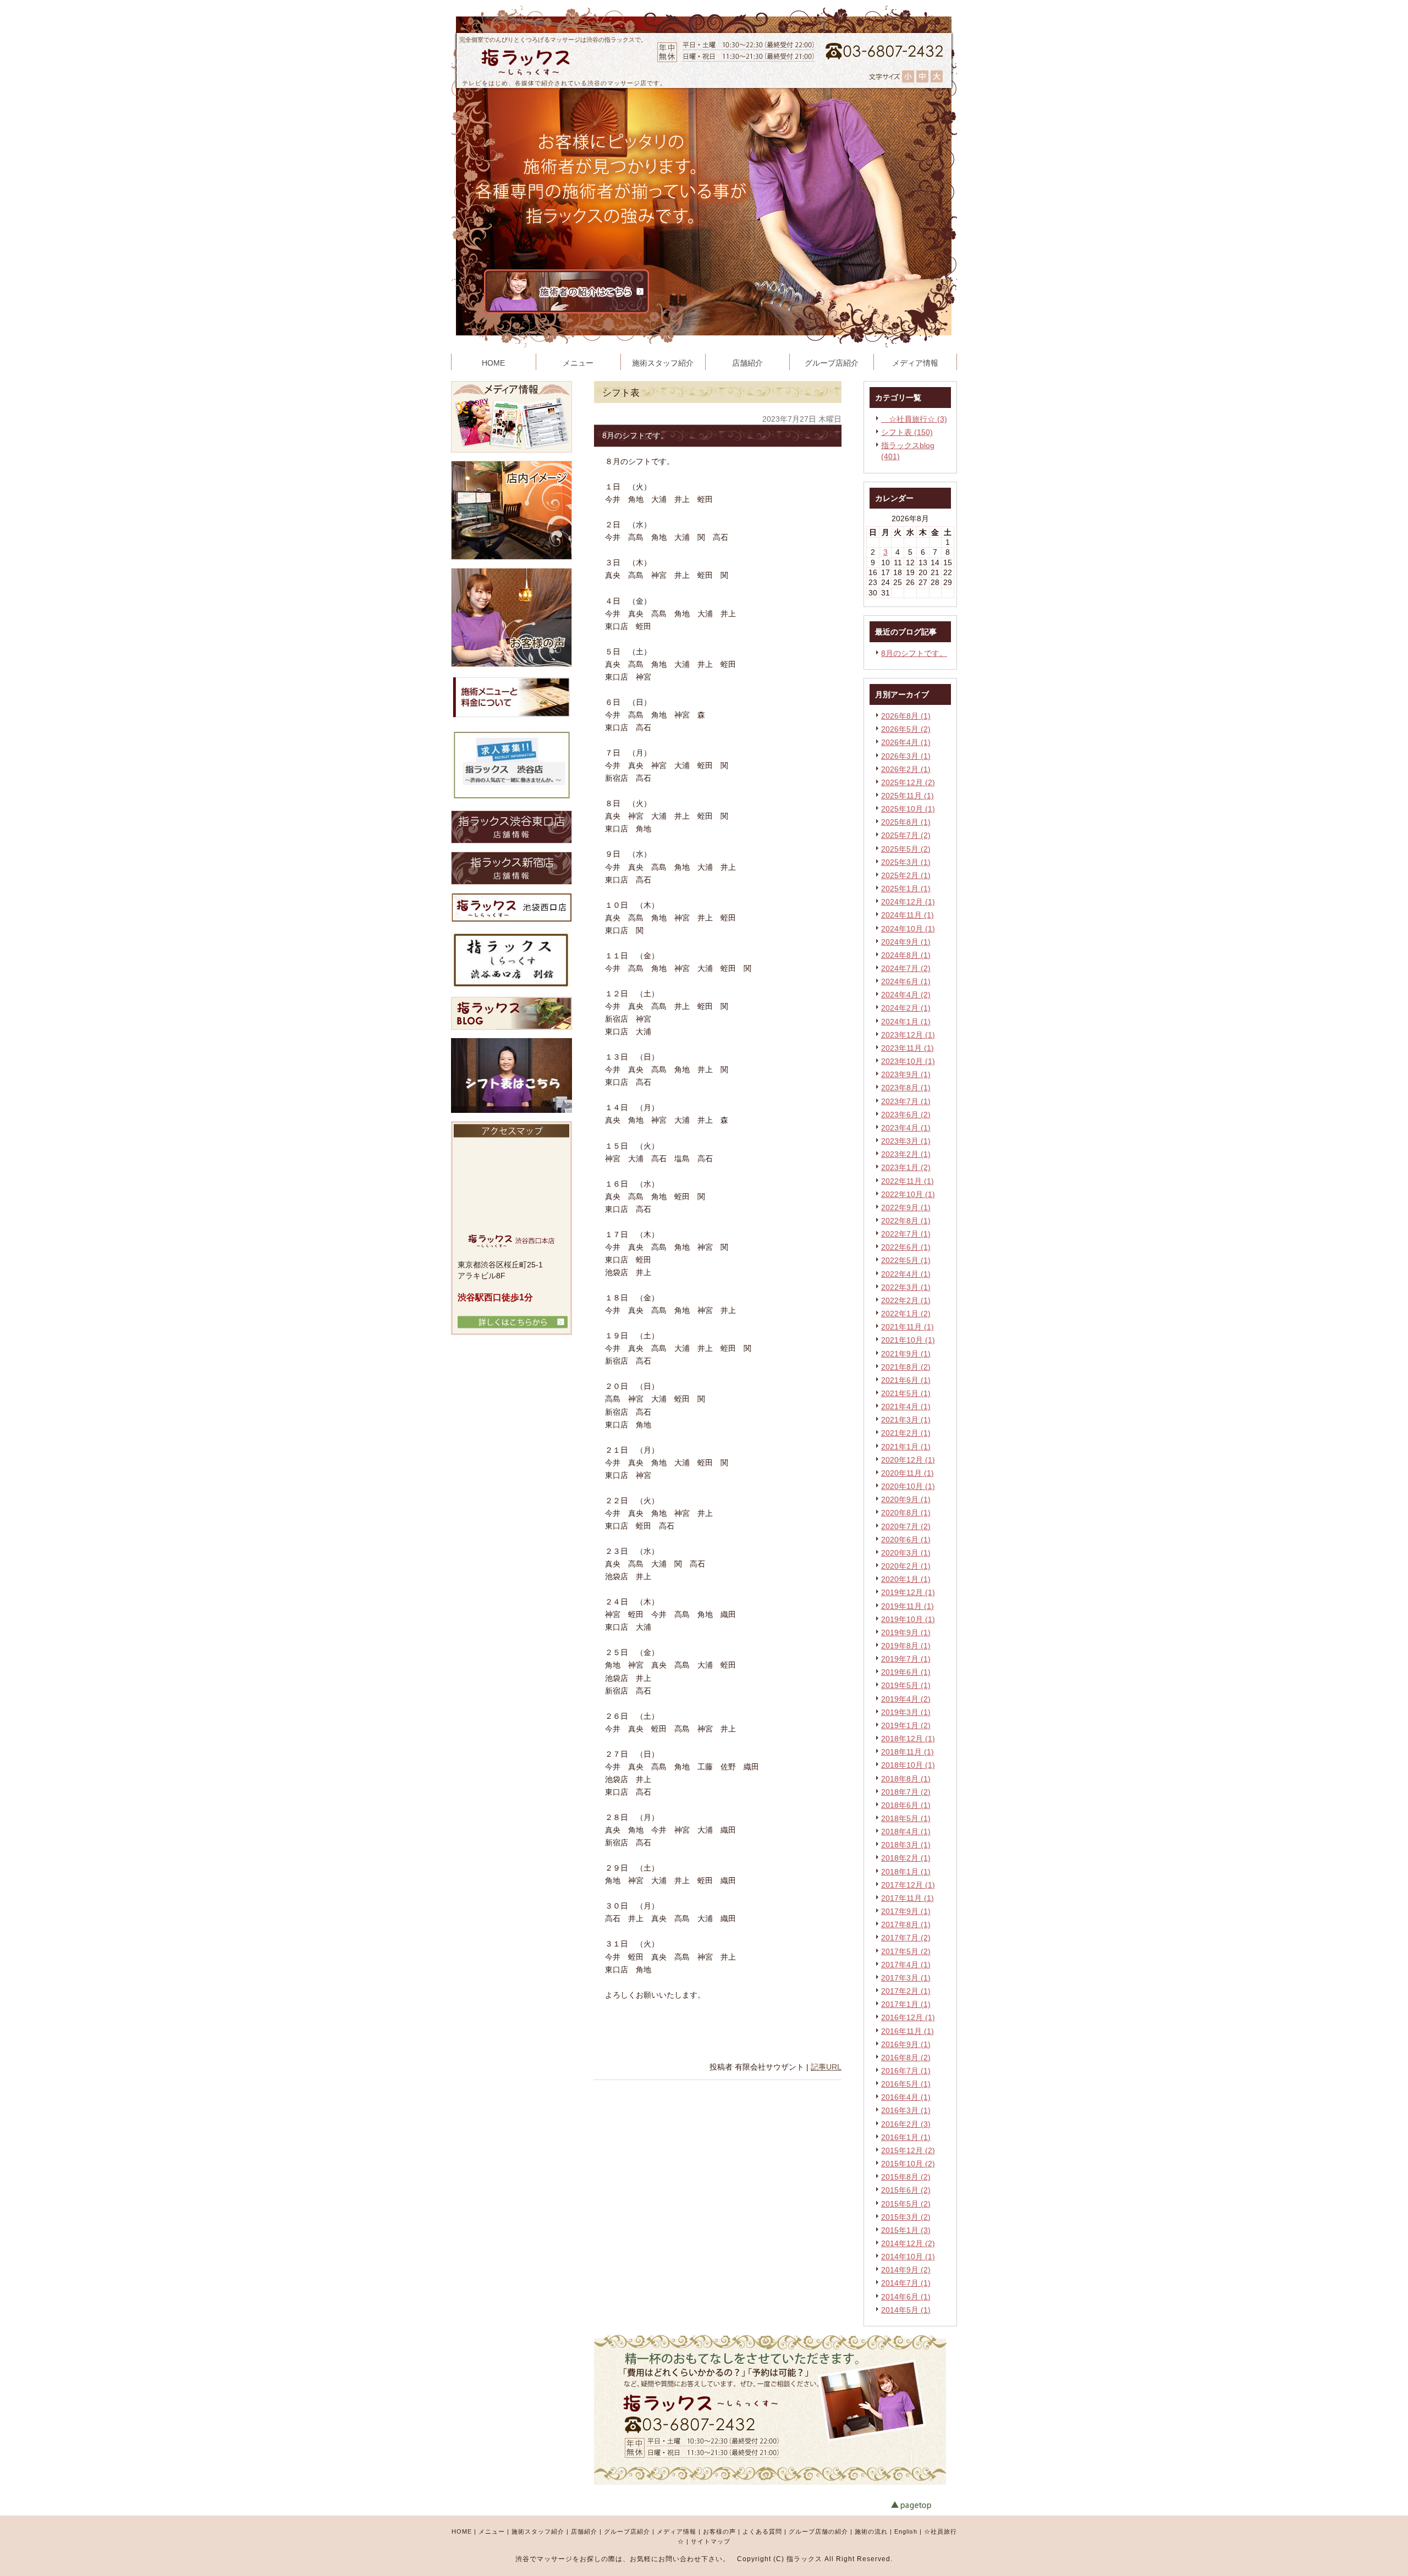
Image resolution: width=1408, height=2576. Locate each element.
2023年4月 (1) (906, 1128)
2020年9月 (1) (906, 1499)
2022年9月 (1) (906, 1207)
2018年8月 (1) (906, 1779)
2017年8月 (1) (906, 1924)
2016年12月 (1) (908, 2017)
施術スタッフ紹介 (538, 2531)
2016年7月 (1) (906, 2071)
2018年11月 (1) (908, 1752)
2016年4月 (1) (906, 2097)
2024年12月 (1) (908, 902)
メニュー (492, 2531)
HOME (462, 2531)
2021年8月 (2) (906, 1367)
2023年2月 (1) (906, 1154)
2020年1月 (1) (906, 1579)
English (906, 2531)
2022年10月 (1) (908, 1194)
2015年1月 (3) (906, 2230)
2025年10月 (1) (908, 809)
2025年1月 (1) (906, 889)
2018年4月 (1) (906, 1832)
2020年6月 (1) (906, 1540)
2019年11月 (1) (908, 1606)
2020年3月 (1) (906, 1553)
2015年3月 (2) (906, 2217)
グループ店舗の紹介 (818, 2531)
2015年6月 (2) (906, 2190)
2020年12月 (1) (908, 1460)
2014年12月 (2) (908, 2243)
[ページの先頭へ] (924, 2506)
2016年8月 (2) (906, 2058)
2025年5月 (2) (906, 849)
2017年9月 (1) (906, 1911)
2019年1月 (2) (906, 1725)
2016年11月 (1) (908, 2031)
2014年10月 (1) (908, 2257)
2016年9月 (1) (906, 2044)
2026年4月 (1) (906, 742)
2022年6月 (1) (906, 1247)
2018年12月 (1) (908, 1739)
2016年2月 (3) (906, 2124)
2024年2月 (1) (906, 1008)
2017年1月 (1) (906, 2004)
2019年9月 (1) (906, 1632)
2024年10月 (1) (908, 929)
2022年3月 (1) (906, 1287)
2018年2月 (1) (906, 1858)
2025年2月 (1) (906, 875)
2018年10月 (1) (908, 1765)
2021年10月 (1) (908, 1340)
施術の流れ (871, 2531)
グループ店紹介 (627, 2531)
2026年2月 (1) (906, 769)
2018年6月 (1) (906, 1805)
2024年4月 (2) (906, 995)
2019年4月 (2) (906, 1699)
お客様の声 (719, 2531)
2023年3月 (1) (906, 1141)
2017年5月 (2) (906, 1951)
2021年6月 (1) (906, 1380)
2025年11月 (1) (908, 796)
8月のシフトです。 (914, 653)
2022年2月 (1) (906, 1300)
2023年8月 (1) (906, 1088)
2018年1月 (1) (906, 1872)
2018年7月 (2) (906, 1792)
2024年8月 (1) (906, 955)
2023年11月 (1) (908, 1048)
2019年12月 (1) (908, 1592)
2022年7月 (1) (906, 1234)
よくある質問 (762, 2531)
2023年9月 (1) (906, 1074)
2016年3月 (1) (906, 2110)
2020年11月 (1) (908, 1473)
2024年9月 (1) (906, 942)
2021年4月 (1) (906, 1406)
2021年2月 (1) (906, 1433)
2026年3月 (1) (906, 756)
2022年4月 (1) (906, 1274)
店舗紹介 (584, 2531)
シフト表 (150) (907, 432)
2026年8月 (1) (906, 716)
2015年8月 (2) (906, 2177)
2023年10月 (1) (908, 1061)
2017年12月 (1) (908, 1885)
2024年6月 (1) (906, 981)
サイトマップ (711, 2541)
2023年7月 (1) (906, 1101)
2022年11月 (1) (908, 1181)
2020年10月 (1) (908, 1486)
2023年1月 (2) (906, 1167)
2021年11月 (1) (908, 1327)
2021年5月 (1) (906, 1393)
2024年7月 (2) (906, 968)
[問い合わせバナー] (771, 2482)
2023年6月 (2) (906, 1115)
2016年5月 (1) (906, 2084)
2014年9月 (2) (906, 2270)
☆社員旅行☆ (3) (914, 419)
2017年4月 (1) (906, 1965)
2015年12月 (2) (908, 2150)
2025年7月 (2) (906, 835)
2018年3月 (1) (906, 1845)
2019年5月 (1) (906, 1685)
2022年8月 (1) (906, 1221)
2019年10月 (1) (908, 1619)
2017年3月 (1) (906, 1978)
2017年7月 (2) (906, 1938)
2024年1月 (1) (906, 1022)
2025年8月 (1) (906, 822)
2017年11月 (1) (908, 1898)
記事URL (826, 2067)
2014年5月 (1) (906, 2310)
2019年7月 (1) (906, 1659)
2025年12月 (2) (908, 782)
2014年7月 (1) (906, 2283)
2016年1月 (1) (906, 2137)
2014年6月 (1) (906, 2297)
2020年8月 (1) (906, 1513)
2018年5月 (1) (906, 1818)
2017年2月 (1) (906, 1991)
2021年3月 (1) (906, 1420)
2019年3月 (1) (906, 1712)
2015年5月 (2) (906, 2204)
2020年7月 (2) (906, 1526)
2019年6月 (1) (906, 1672)
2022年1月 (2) (906, 1314)
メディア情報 (676, 2531)
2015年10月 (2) (908, 2164)
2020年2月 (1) (906, 1566)
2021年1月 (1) (906, 1447)
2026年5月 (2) (906, 729)
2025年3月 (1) (906, 862)
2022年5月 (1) (906, 1260)
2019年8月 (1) (906, 1646)
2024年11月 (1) (908, 915)
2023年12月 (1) (908, 1035)
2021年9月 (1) (906, 1354)
